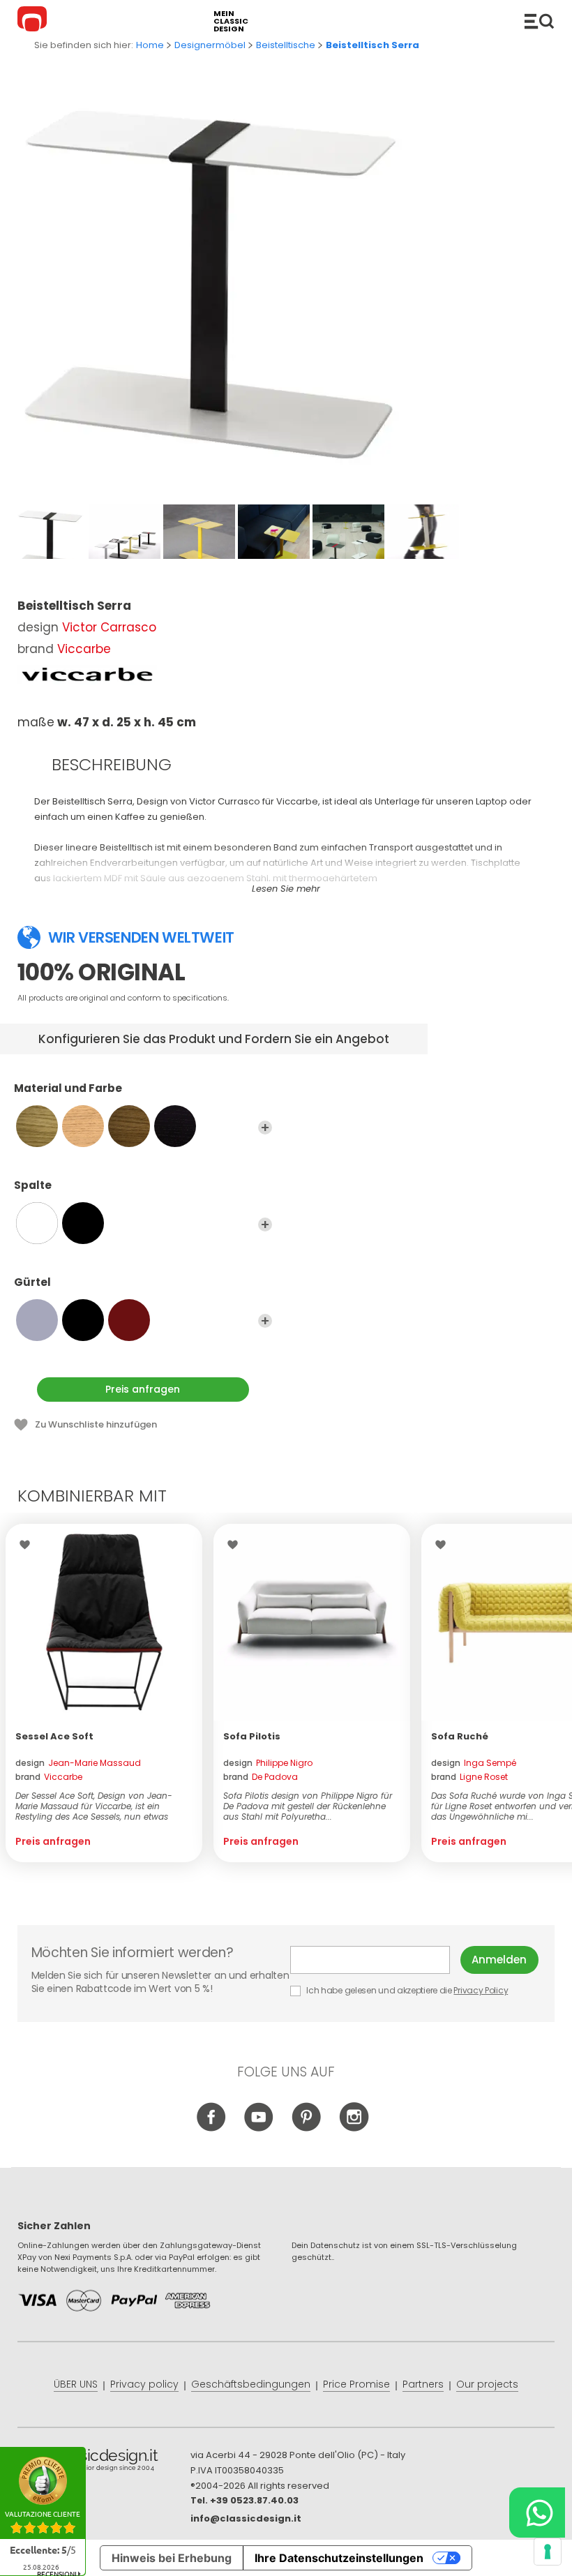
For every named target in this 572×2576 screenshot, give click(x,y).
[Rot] (129, 1320)
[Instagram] (354, 2128)
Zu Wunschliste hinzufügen (96, 1424)
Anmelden (499, 1960)
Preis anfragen (143, 1389)
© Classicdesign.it (104, 2462)
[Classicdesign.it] (34, 21)
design (78, 1763)
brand (49, 1777)
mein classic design (231, 21)
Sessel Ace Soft (54, 1736)
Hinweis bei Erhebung (172, 2558)
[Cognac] (129, 1126)
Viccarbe (84, 649)
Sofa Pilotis (252, 1736)
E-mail (376, 1960)
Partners (423, 2384)
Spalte (33, 1186)
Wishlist (28, 1545)
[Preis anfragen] (104, 1622)
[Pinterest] (307, 2128)
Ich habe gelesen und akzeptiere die (407, 1990)
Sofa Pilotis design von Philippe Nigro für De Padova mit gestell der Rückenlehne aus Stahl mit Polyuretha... (308, 1806)
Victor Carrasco (109, 627)
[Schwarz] (83, 1223)
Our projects (487, 2384)
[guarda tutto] (265, 1128)
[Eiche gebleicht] (83, 1126)
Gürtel (32, 1283)
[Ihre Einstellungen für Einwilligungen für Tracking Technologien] (548, 2552)
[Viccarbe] (87, 675)
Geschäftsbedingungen (251, 2384)
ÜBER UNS (76, 2384)
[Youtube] (259, 2128)
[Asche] (175, 1126)
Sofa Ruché (460, 1736)
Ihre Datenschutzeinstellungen (339, 2558)
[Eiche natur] (37, 1126)
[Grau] (37, 1320)
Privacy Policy (481, 1990)
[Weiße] (37, 1223)
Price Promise (356, 2384)
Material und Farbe (68, 1089)
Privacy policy (144, 2384)
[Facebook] (212, 2128)
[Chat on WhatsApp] (537, 2513)
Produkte (539, 21)
